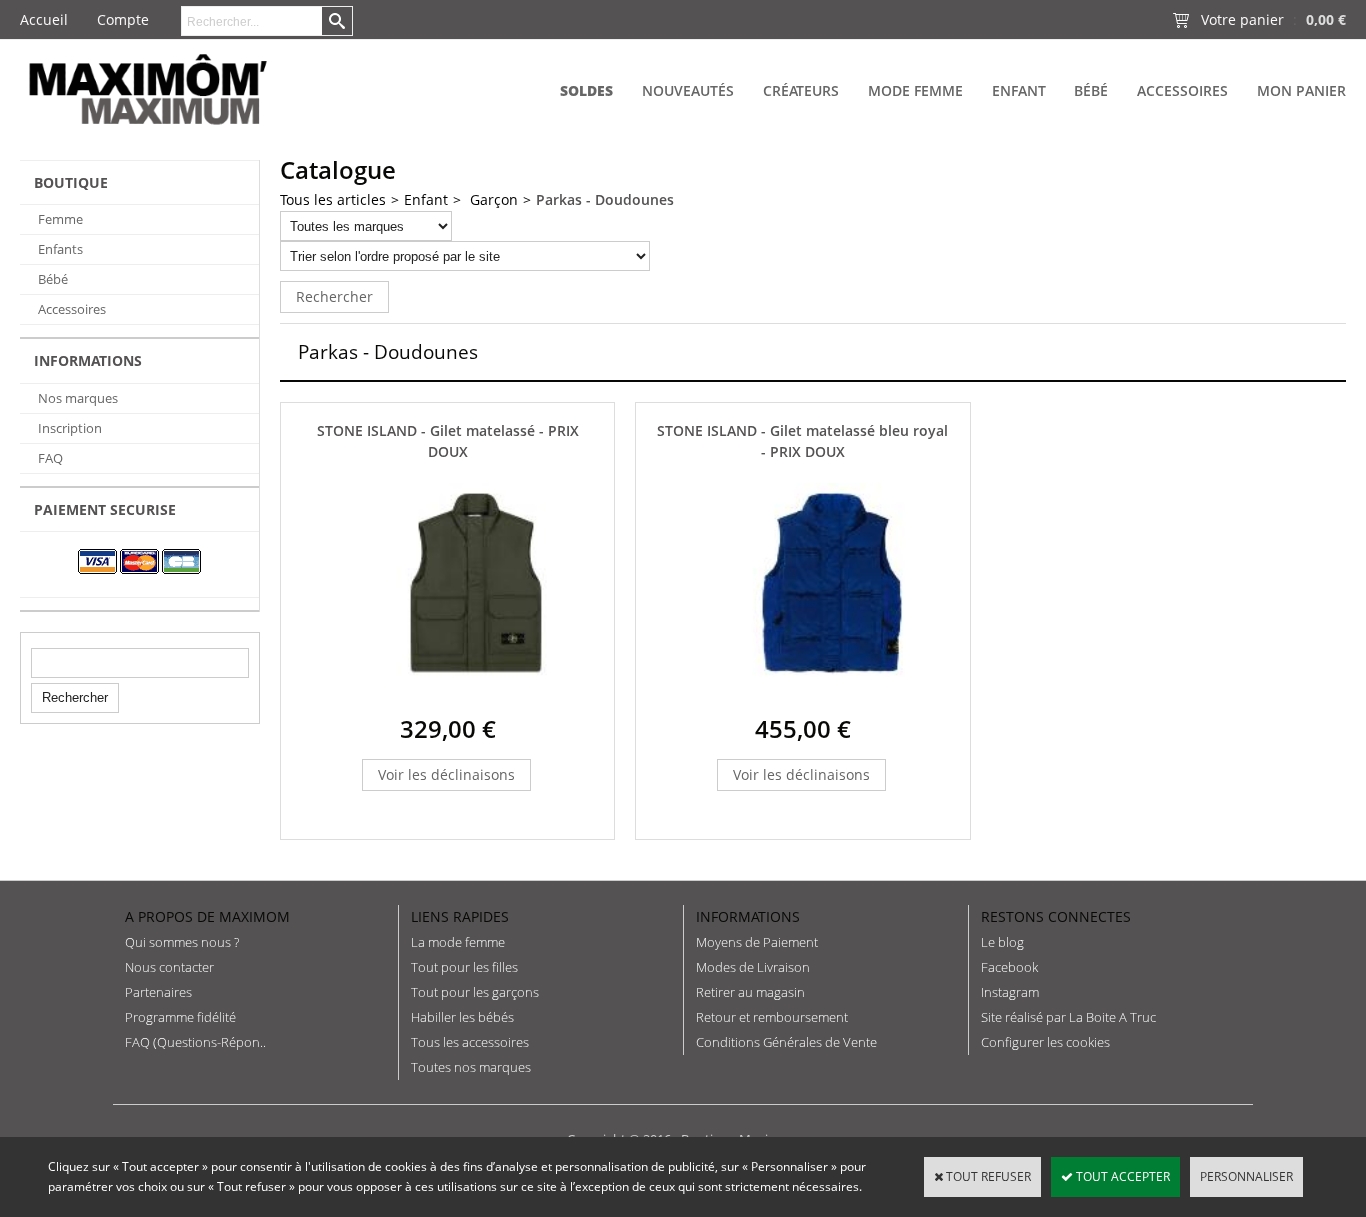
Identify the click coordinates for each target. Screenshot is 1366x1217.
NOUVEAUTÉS (688, 90)
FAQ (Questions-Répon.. (195, 1042)
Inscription (70, 428)
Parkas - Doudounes (605, 199)
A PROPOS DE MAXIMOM (207, 916)
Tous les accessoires (470, 1042)
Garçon (492, 199)
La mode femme (458, 942)
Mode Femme (915, 90)
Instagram (1010, 992)
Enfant (1019, 90)
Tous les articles (333, 199)
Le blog (1002, 942)
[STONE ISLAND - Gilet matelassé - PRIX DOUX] (476, 698)
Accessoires (1182, 90)
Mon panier (1301, 90)
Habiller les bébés (462, 1017)
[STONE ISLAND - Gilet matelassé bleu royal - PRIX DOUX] (832, 698)
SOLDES (586, 90)
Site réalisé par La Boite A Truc (1068, 1017)
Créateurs (801, 90)
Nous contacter (169, 967)
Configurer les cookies (1045, 1042)
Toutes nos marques (471, 1067)
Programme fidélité (180, 1017)
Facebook (1009, 967)
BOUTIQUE (71, 182)
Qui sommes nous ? (182, 942)
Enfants (60, 249)
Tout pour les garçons (475, 992)
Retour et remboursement (772, 1017)
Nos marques (78, 398)
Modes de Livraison (753, 967)
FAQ (50, 458)
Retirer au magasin (750, 992)
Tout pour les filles (464, 967)
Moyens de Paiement (757, 942)
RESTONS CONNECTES (1056, 916)
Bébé (1091, 90)
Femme (60, 219)
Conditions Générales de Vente (786, 1042)
